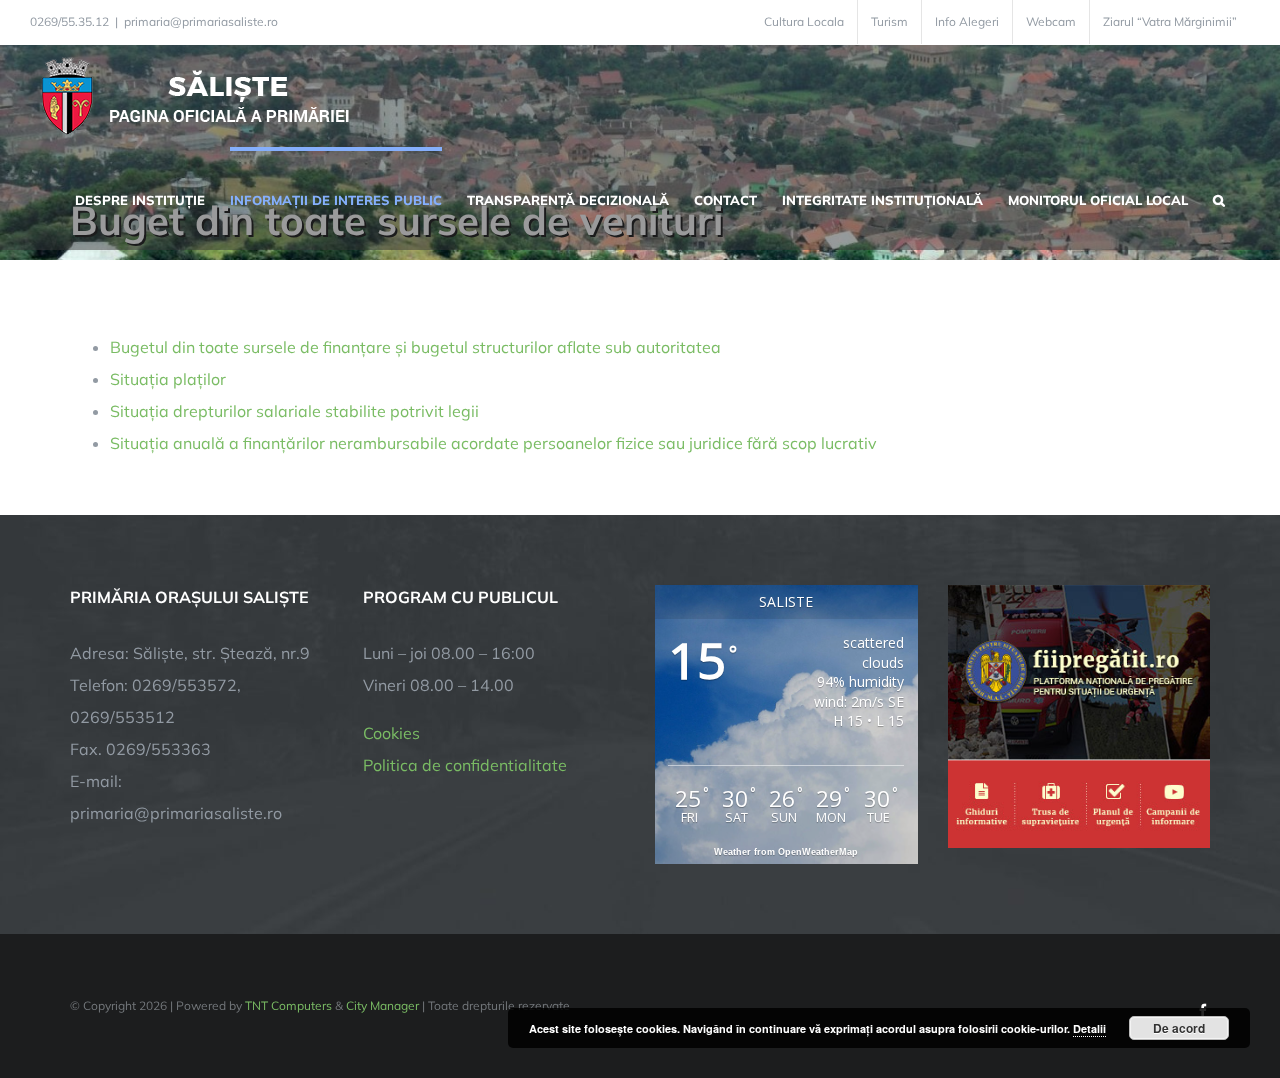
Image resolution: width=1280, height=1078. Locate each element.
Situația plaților (168, 379)
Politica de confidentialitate (465, 765)
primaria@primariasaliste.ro (201, 21)
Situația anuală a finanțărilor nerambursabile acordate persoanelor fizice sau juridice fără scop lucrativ (493, 443)
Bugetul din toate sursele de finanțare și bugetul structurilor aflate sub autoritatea (415, 347)
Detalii (1089, 1028)
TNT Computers (288, 1005)
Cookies (391, 733)
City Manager (382, 1005)
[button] (1219, 198)
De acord (1179, 1028)
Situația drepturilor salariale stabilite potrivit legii (294, 411)
